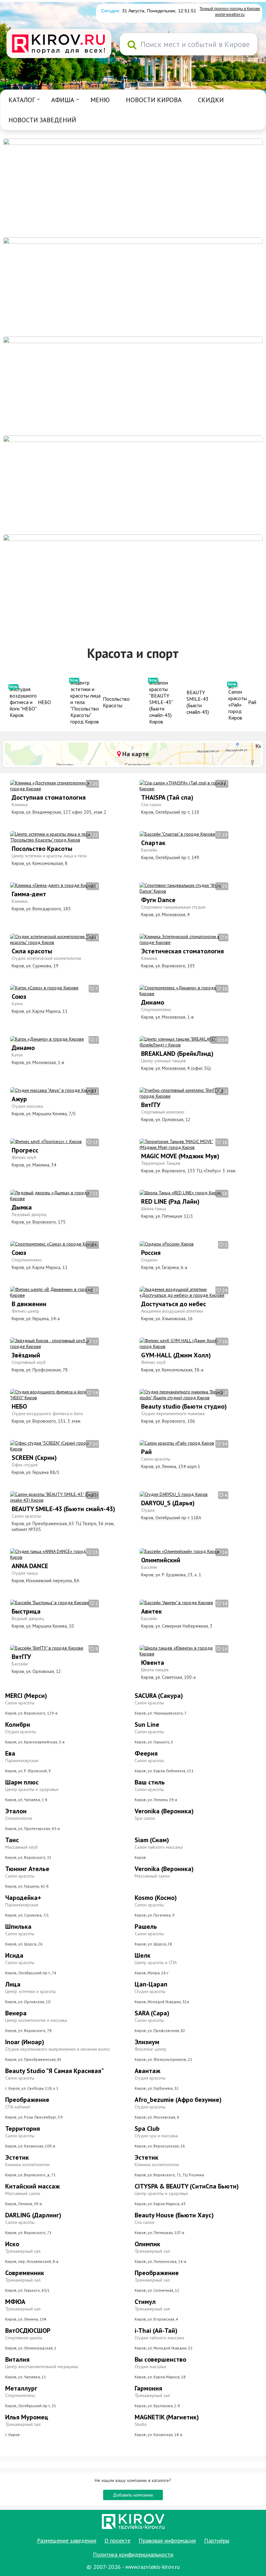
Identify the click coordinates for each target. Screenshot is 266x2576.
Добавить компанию (133, 2495)
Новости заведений (42, 120)
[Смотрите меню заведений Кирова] (133, 583)
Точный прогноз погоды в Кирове (230, 9)
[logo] (59, 44)
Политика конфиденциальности (133, 2554)
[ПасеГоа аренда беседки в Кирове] (133, 484)
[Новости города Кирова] (133, 386)
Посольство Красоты (116, 702)
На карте (135, 754)
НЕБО (44, 702)
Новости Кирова (154, 100)
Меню (100, 100)
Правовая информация (167, 2540)
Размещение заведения (67, 2540)
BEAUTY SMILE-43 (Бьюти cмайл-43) (198, 702)
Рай (252, 702)
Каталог (22, 100)
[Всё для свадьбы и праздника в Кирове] (133, 187)
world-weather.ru (230, 15)
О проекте (117, 2540)
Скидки (211, 100)
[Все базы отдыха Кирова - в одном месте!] (133, 286)
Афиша (63, 100)
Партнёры (217, 2540)
